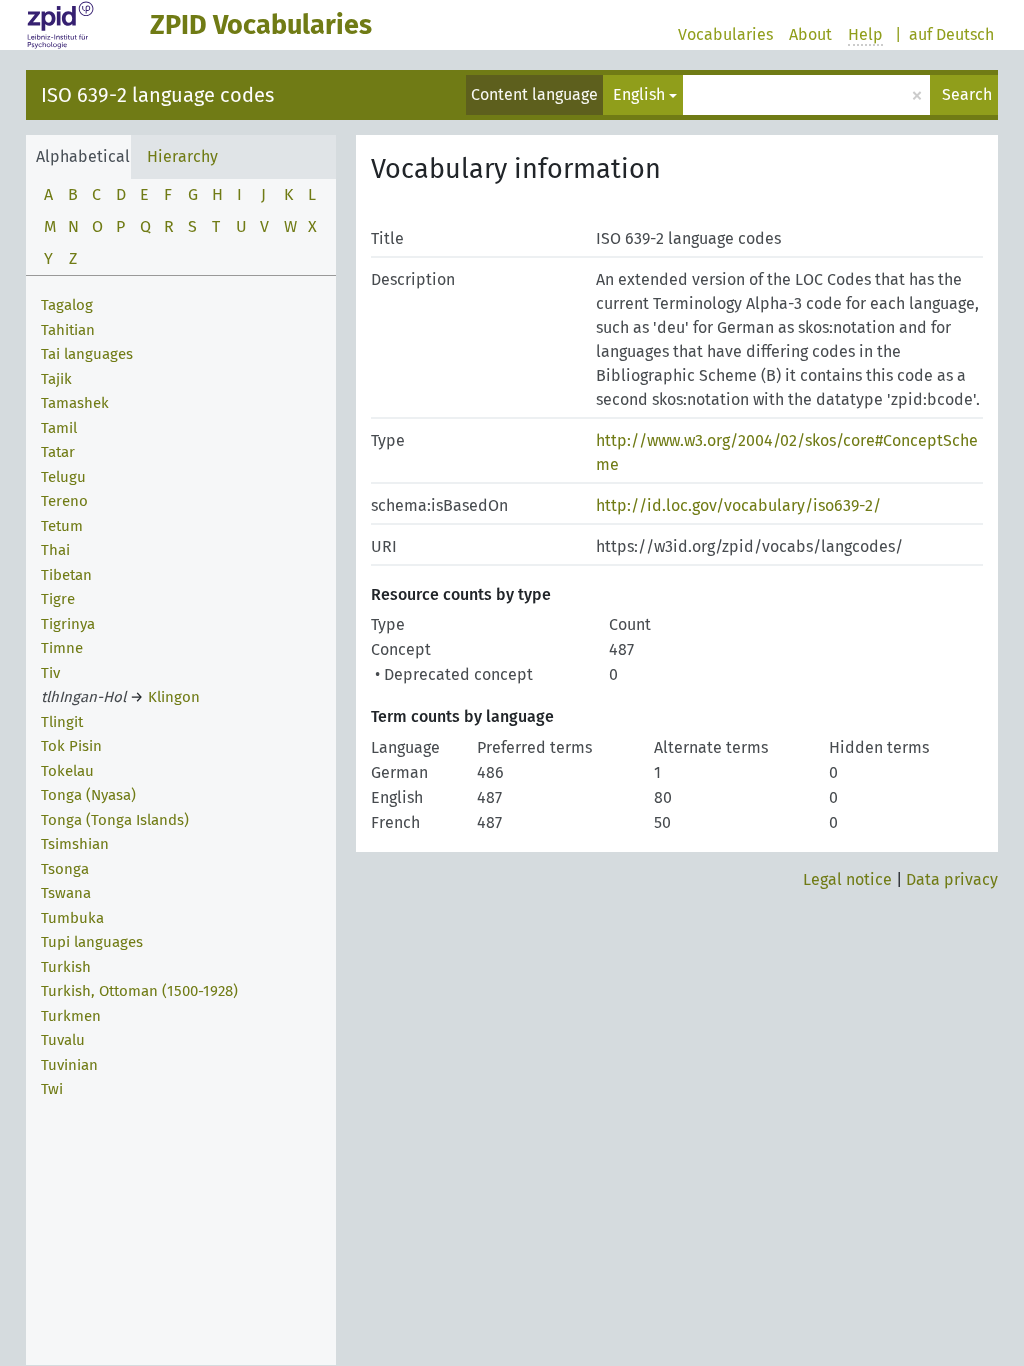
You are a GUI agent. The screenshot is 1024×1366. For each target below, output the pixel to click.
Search (967, 94)
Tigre (58, 599)
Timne (62, 648)
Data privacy (952, 879)
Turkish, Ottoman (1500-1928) (139, 991)
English (639, 94)
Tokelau (67, 771)
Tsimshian (75, 844)
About (810, 34)
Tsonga (65, 869)
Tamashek (75, 403)
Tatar (58, 452)
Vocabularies (725, 34)
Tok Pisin (71, 746)
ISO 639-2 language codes (157, 95)
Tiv (50, 673)
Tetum (62, 526)
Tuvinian (69, 1065)
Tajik (56, 379)
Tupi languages (92, 942)
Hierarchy (182, 156)
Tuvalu (63, 1040)
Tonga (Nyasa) (88, 795)
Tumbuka (72, 918)
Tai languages (87, 354)
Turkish (66, 967)
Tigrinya (68, 624)
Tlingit (62, 722)
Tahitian (68, 330)
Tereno (64, 501)
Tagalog (67, 305)
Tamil (59, 428)
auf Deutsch (951, 34)
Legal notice (847, 879)
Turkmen (71, 1016)
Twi (52, 1089)
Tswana (66, 893)
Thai (55, 550)
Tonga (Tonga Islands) (115, 820)
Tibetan (66, 575)
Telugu (63, 477)
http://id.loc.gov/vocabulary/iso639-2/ (738, 505)
